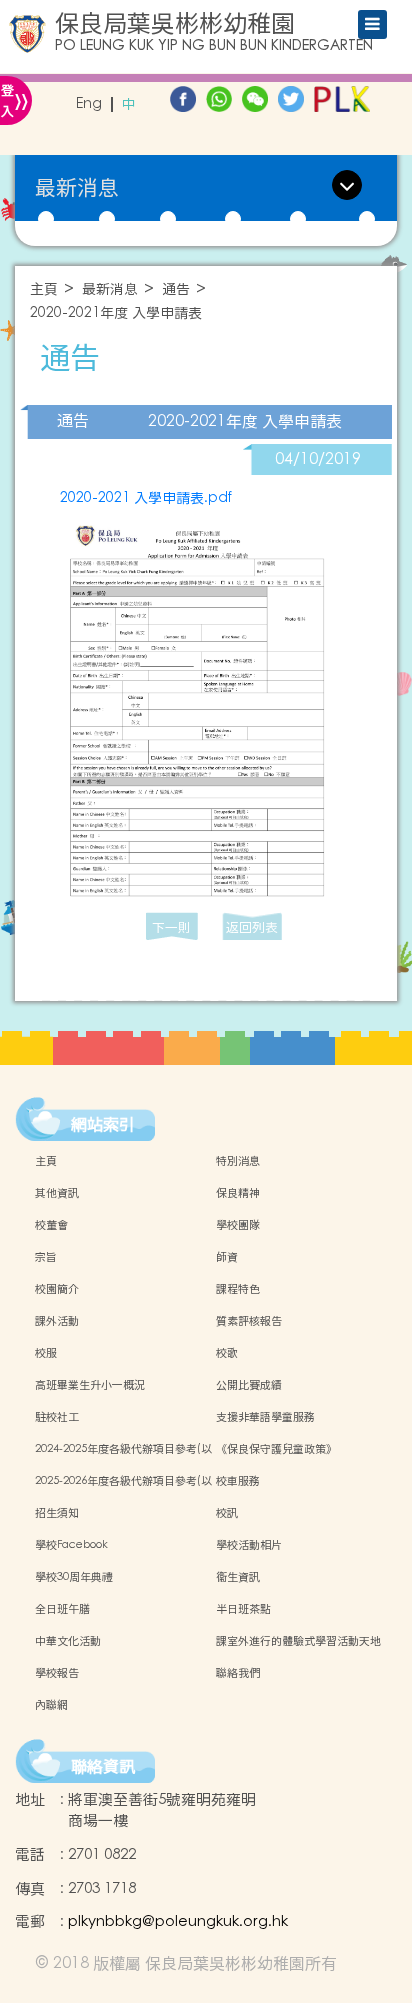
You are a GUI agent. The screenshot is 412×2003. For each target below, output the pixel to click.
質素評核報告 (249, 1321)
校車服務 (238, 1481)
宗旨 (46, 1257)
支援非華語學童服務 (265, 1417)
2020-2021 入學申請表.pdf (146, 498)
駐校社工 (57, 1417)
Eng (89, 104)
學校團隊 (238, 1225)
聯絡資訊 (103, 1766)
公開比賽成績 (249, 1385)
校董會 (51, 1225)
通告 (176, 289)
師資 (227, 1257)
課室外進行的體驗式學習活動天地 (298, 1641)
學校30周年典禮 (74, 1577)
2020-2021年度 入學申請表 (116, 313)
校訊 (227, 1513)
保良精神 (238, 1193)
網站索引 (103, 1124)
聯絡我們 (238, 1673)
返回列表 (252, 927)
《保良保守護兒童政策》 (276, 1449)
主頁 (44, 289)
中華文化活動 (68, 1641)
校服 (46, 1353)
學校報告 (57, 1673)
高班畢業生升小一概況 (90, 1385)
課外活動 (57, 1321)
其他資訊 (57, 1193)
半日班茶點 (243, 1609)
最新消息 (110, 289)
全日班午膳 (62, 1609)
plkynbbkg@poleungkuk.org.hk (178, 1921)
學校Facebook (71, 1545)
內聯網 (51, 1705)
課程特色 (238, 1289)
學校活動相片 (249, 1545)
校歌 (227, 1353)
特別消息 (238, 1161)
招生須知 (57, 1513)
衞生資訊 (238, 1577)
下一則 (171, 927)
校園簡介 (57, 1289)
